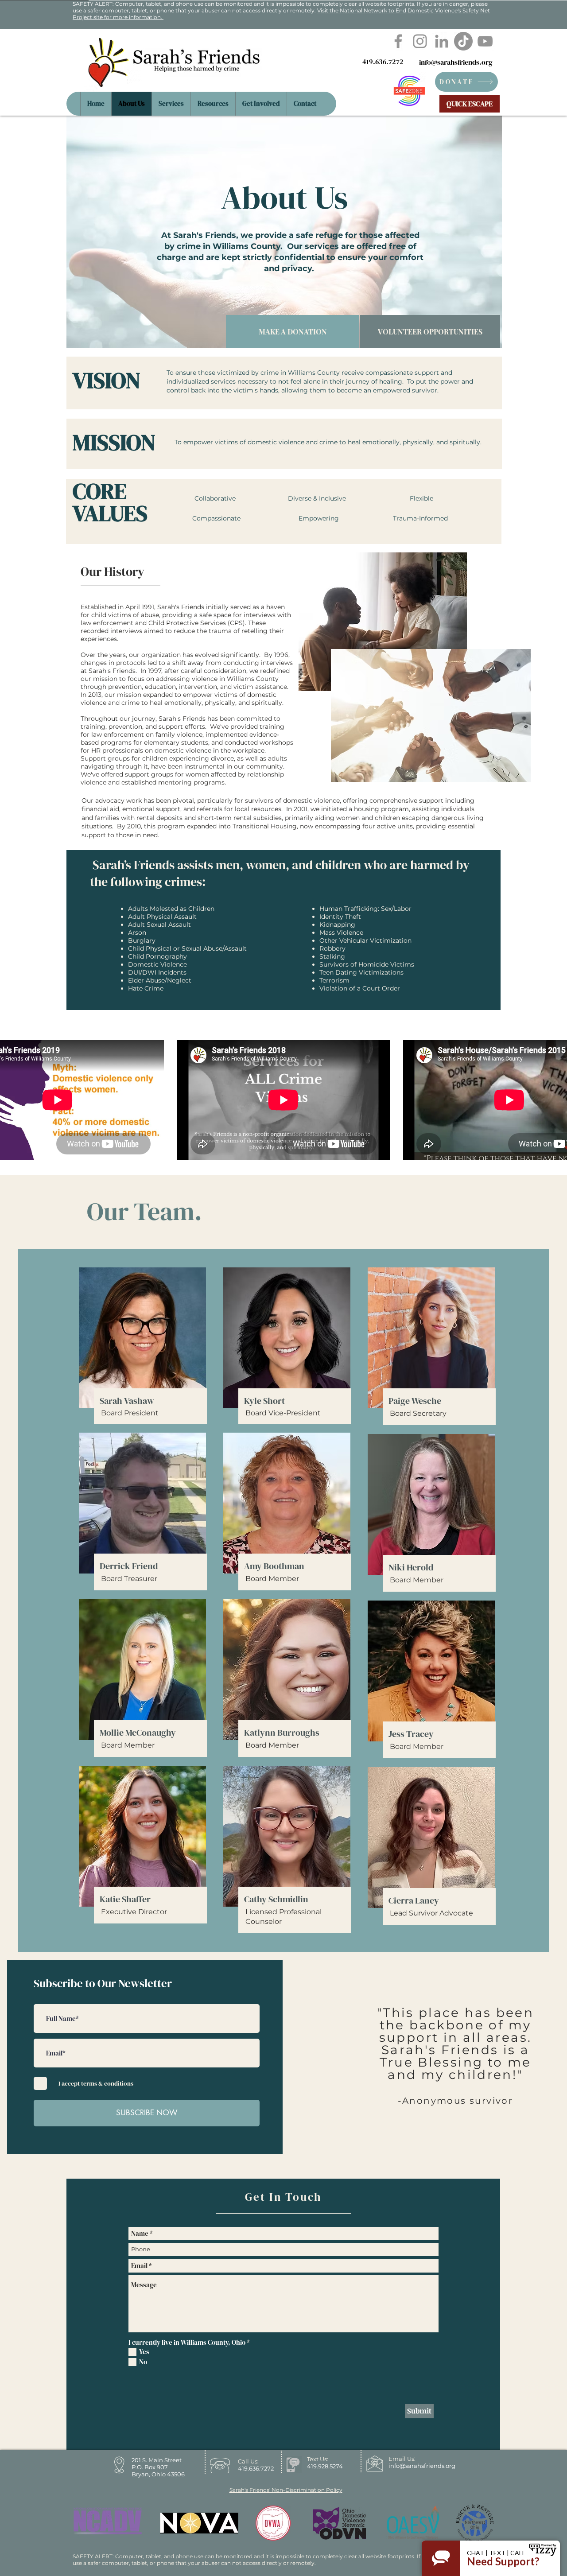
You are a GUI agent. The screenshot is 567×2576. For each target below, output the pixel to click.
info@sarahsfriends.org (456, 62)
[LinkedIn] (442, 41)
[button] (213, 104)
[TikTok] (463, 41)
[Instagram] (420, 41)
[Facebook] (398, 41)
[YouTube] (485, 41)
